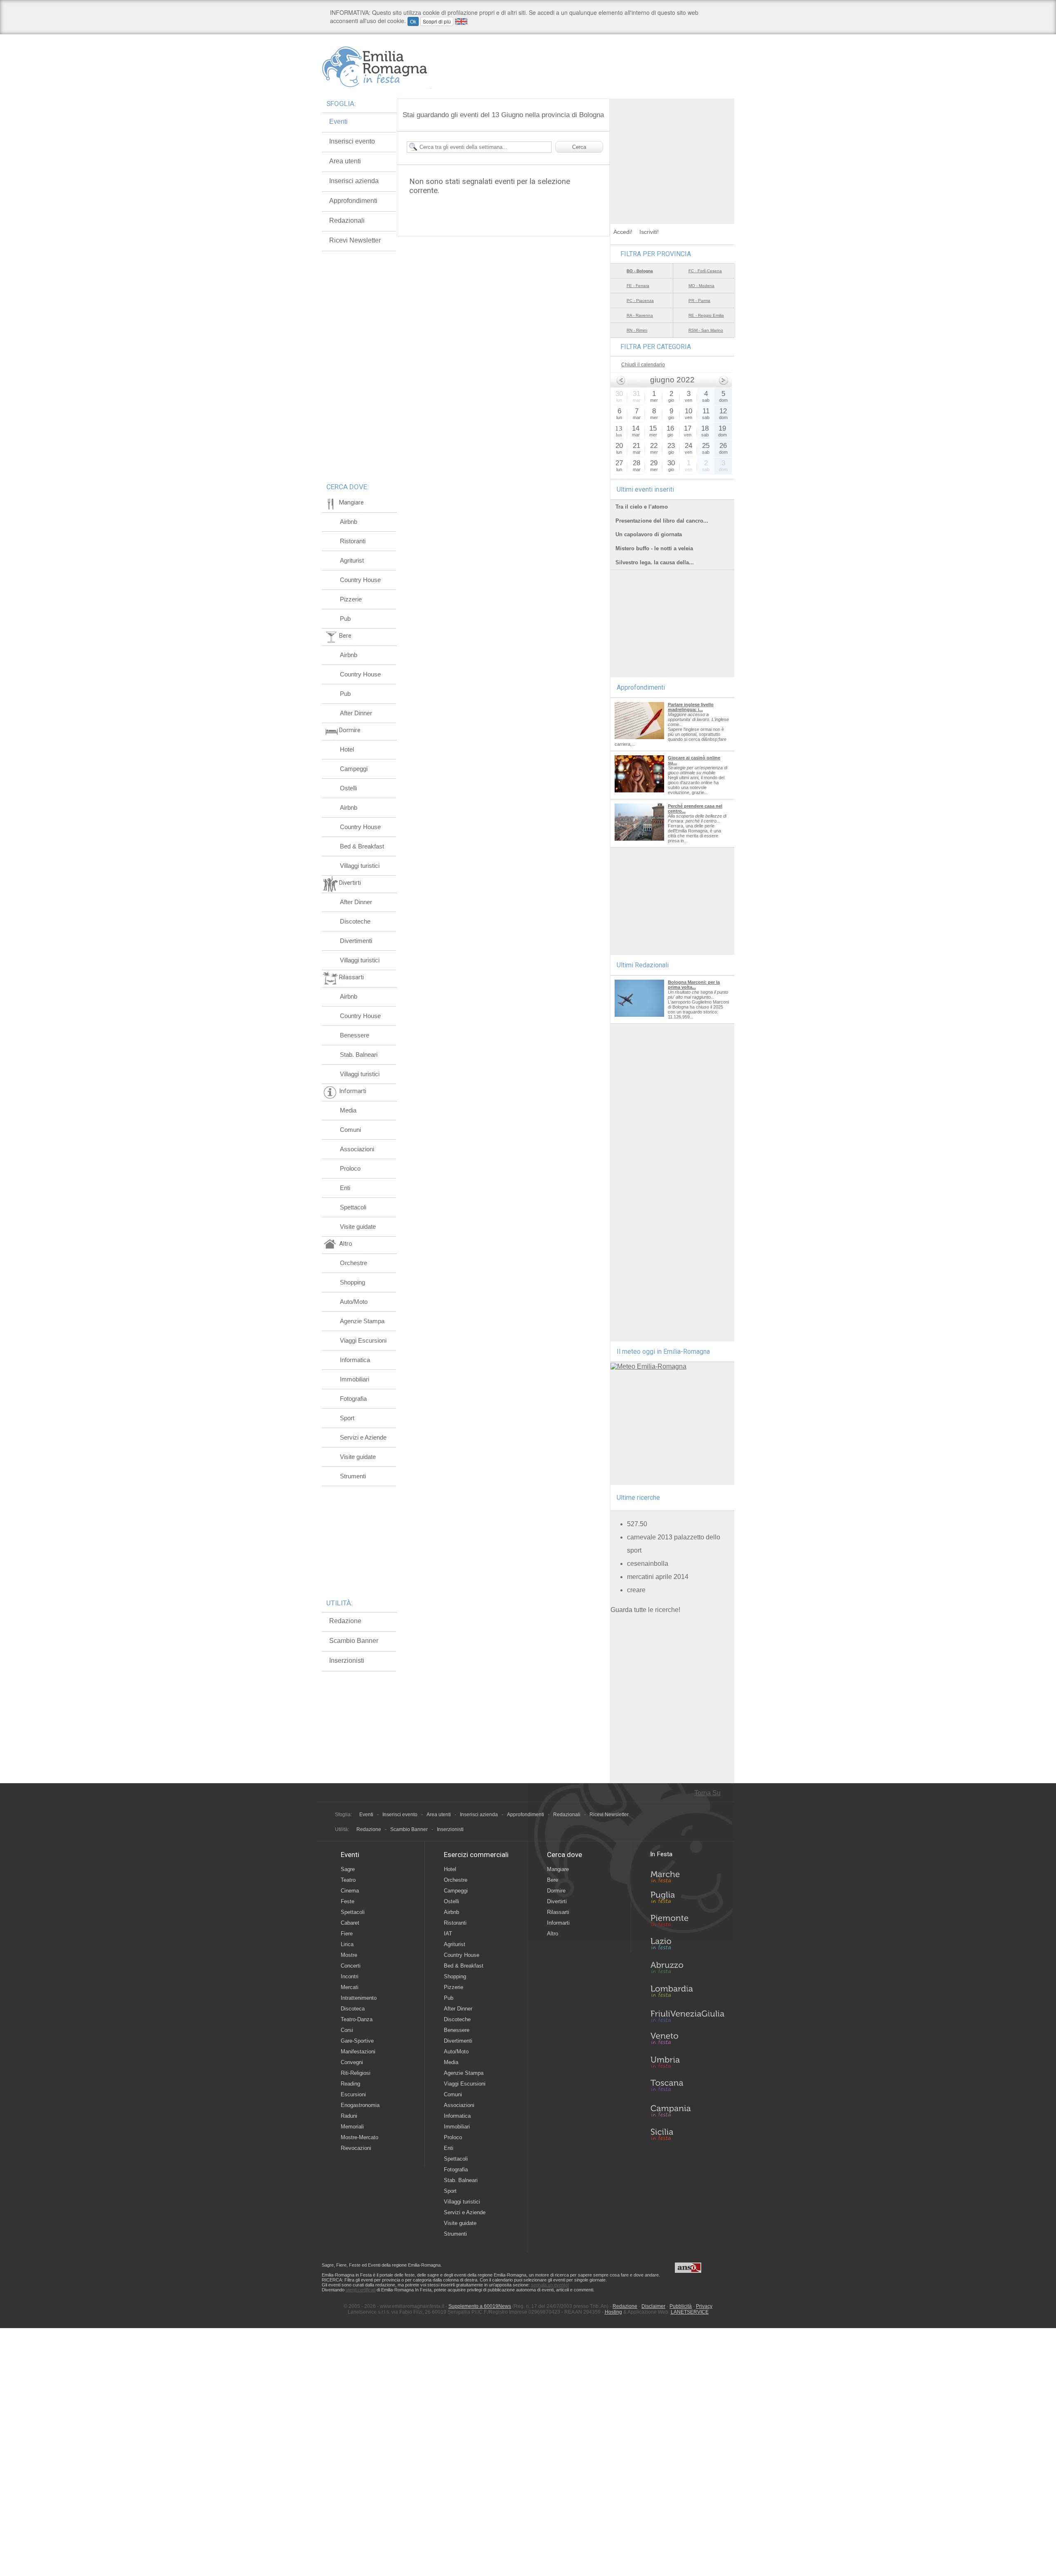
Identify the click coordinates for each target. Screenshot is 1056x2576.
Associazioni (357, 1149)
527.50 (637, 1524)
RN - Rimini (637, 330)
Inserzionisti (347, 1660)
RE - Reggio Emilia (706, 315)
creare (636, 1590)
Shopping (352, 1282)
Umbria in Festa (687, 2064)
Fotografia (353, 1399)
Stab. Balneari (359, 1055)
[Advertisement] (672, 150)
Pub (345, 619)
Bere (553, 1880)
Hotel (347, 749)
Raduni (349, 2116)
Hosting (613, 2312)
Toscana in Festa (687, 2087)
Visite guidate (358, 1227)
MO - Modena (701, 286)
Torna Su (707, 1793)
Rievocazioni (356, 2148)
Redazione (345, 1621)
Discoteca (353, 2009)
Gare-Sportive (357, 2041)
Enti (345, 1188)
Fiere (347, 1934)
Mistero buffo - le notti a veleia (654, 548)
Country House (360, 580)
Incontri (350, 1976)
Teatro (348, 1880)
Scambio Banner (354, 1641)
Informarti (558, 1923)
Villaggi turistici (360, 866)
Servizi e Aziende (363, 1437)
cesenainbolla (648, 1564)
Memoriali (352, 2127)
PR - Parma (699, 300)
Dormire (556, 1891)
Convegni (352, 2062)
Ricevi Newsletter (355, 240)
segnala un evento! (550, 2285)
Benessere (355, 1035)
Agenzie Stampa (362, 1321)
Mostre (349, 1955)
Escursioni (353, 2094)
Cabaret (350, 1923)
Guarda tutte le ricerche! (645, 1610)
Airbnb (349, 522)
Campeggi (354, 769)
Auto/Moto (354, 1302)
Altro (553, 1934)
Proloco (350, 1168)
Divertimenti (356, 941)
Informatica (355, 1360)
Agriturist (352, 560)
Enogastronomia (360, 2105)
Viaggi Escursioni (363, 1340)
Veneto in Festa (687, 2040)
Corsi (347, 2030)
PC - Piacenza (640, 300)
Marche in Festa (687, 1876)
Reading (350, 2084)
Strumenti (353, 1476)
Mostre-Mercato (359, 2137)
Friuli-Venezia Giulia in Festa (687, 2017)
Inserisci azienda (354, 181)
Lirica (347, 1944)
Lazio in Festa (687, 1946)
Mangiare (558, 1869)
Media (348, 1110)
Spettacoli (353, 1207)
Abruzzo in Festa (687, 1970)
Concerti (351, 1966)
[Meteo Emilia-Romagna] (648, 1366)
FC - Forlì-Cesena (705, 271)
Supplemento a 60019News (480, 2306)
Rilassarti (558, 1912)
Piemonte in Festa (687, 1923)
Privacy (704, 2306)
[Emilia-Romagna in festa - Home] (376, 67)
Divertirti (557, 1901)
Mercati (350, 1987)
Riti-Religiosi (356, 2073)
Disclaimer (653, 2306)
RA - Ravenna (640, 315)
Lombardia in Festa (687, 1993)
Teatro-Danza (357, 2019)
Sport (347, 1418)
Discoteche (355, 921)
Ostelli (348, 788)
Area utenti (345, 161)
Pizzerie (351, 599)
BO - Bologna (640, 271)
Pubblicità (681, 2306)
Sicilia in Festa (687, 2134)
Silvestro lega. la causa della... (655, 562)
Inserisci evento (352, 141)
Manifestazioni (358, 2052)
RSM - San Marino (706, 330)
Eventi (338, 121)
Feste (348, 1901)
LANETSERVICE (690, 2312)
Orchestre (354, 1263)
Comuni (350, 1130)
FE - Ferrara (638, 286)
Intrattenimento (359, 1998)
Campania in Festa (687, 2111)
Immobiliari (355, 1379)
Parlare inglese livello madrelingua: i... (691, 707)
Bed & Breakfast (362, 846)
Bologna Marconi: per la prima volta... (694, 985)
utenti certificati (361, 2290)
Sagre (348, 1869)
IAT (448, 1934)
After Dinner (356, 713)
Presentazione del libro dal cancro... (662, 521)
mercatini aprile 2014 (658, 1577)
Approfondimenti (353, 201)
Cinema (350, 1891)
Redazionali (347, 220)
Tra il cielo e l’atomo (642, 507)
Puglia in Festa (687, 1899)
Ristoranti (353, 541)
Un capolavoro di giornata (649, 534)
